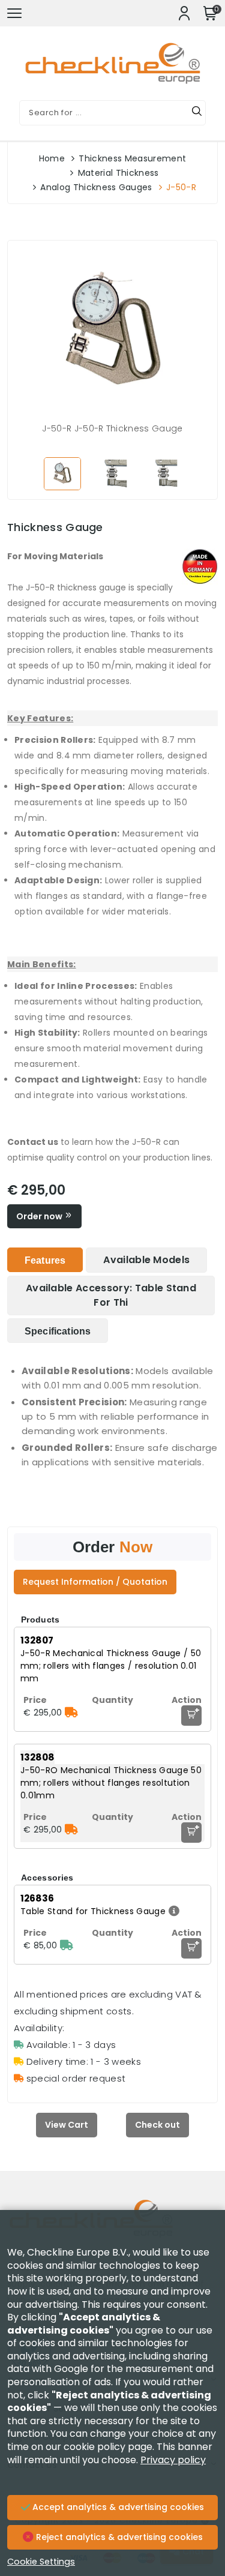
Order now (40, 1216)
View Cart (67, 2125)
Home (52, 158)
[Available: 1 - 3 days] (67, 1945)
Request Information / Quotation (95, 1582)
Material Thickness (118, 173)
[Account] (184, 13)
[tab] (45, 1260)
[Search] (197, 113)
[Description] (172, 1911)
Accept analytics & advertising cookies (117, 2507)
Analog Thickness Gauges (96, 187)
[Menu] (14, 13)
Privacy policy (173, 2460)
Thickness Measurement (132, 158)
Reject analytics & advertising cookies (118, 2537)
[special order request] (71, 1713)
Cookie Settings (41, 2562)
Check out (157, 2125)
